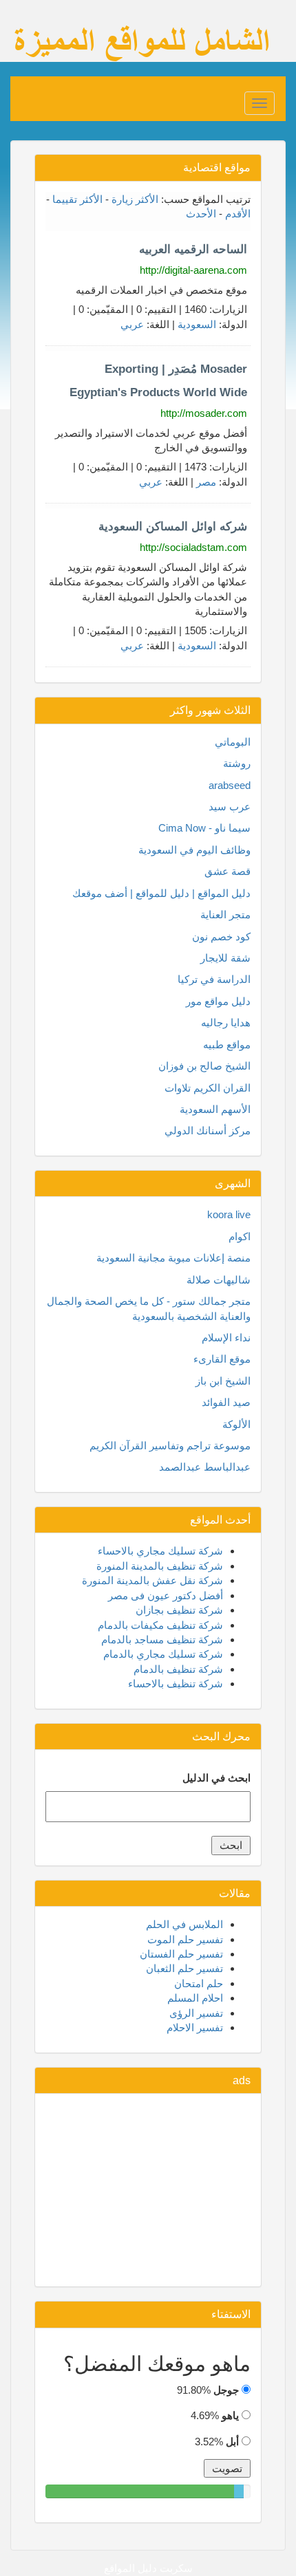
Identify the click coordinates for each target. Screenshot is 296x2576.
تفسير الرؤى (196, 2013)
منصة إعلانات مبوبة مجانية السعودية (173, 1258)
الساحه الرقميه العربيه (193, 249)
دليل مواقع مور (218, 1001)
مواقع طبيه (227, 1045)
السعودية (197, 324)
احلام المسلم (195, 1998)
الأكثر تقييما (77, 199)
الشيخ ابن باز (223, 1381)
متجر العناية (225, 914)
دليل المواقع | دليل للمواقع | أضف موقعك (161, 893)
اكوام (240, 1236)
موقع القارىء (222, 1359)
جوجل (226, 2390)
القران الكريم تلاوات (208, 1088)
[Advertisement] (148, 2190)
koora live (229, 1214)
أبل (232, 2442)
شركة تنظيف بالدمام (178, 1669)
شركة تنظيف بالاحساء (176, 1684)
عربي (132, 324)
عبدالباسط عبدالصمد (205, 1467)
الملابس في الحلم (184, 1924)
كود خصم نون (221, 937)
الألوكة (236, 1424)
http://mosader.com (204, 413)
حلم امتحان (199, 1983)
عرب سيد (230, 807)
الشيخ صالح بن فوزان (204, 1066)
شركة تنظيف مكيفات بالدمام (160, 1625)
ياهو (230, 2415)
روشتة (237, 763)
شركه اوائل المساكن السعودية (173, 527)
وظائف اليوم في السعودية (194, 850)
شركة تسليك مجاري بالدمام (163, 1654)
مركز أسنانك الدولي (208, 1130)
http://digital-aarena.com (193, 270)
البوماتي (233, 742)
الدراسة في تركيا (214, 979)
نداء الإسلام (226, 1338)
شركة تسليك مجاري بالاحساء (160, 1551)
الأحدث (201, 214)
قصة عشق (228, 871)
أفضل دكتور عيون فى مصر (166, 1595)
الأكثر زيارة (135, 199)
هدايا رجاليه (226, 1022)
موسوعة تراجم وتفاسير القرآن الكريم (170, 1446)
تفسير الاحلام (195, 2027)
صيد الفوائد (226, 1402)
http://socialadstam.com (193, 547)
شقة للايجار (225, 958)
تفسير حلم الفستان (181, 1954)
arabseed (230, 785)
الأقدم (238, 214)
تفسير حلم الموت (185, 1939)
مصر (206, 482)
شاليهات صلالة (219, 1280)
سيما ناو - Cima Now (204, 828)
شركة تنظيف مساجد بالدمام (162, 1639)
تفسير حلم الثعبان (184, 1968)
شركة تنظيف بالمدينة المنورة (160, 1566)
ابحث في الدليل (216, 1778)
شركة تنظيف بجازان (179, 1610)
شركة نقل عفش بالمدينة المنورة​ (152, 1580)
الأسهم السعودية (215, 1109)
